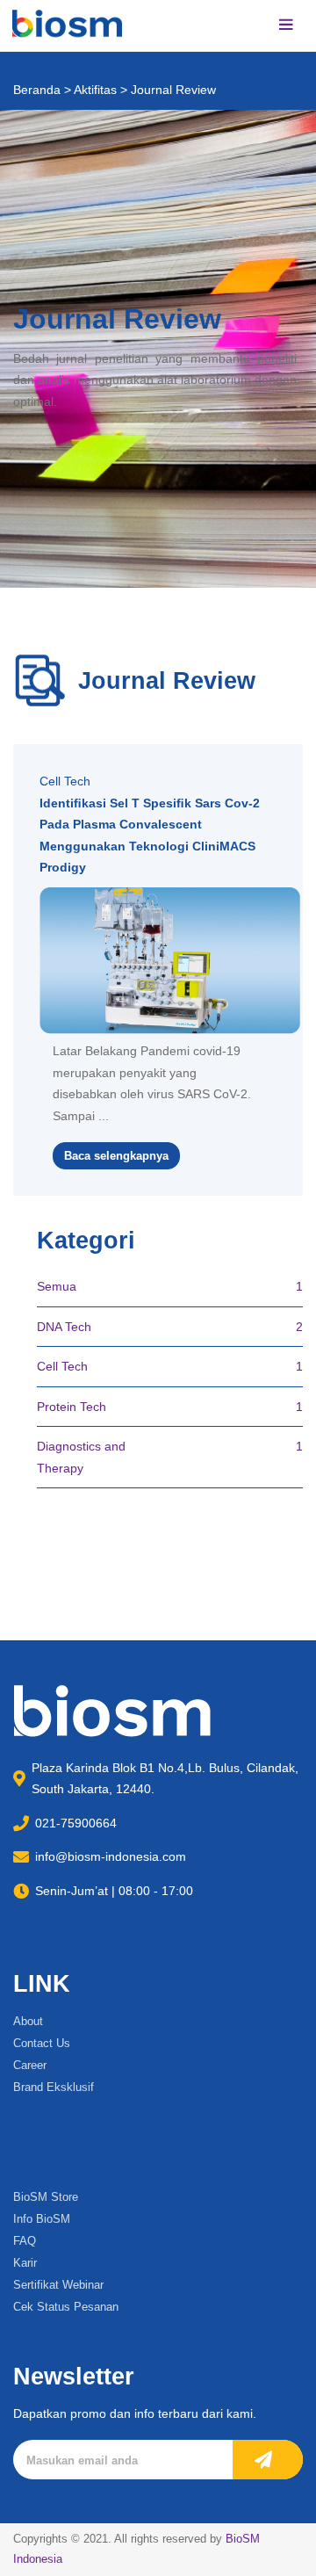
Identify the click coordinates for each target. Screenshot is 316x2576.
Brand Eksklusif (54, 2087)
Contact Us (42, 2043)
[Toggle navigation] (286, 26)
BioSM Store (46, 2197)
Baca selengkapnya (116, 1156)
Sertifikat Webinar (58, 2285)
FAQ (25, 2241)
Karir (25, 2263)
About (28, 2021)
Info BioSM (42, 2219)
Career (30, 2065)
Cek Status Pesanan (66, 2307)
